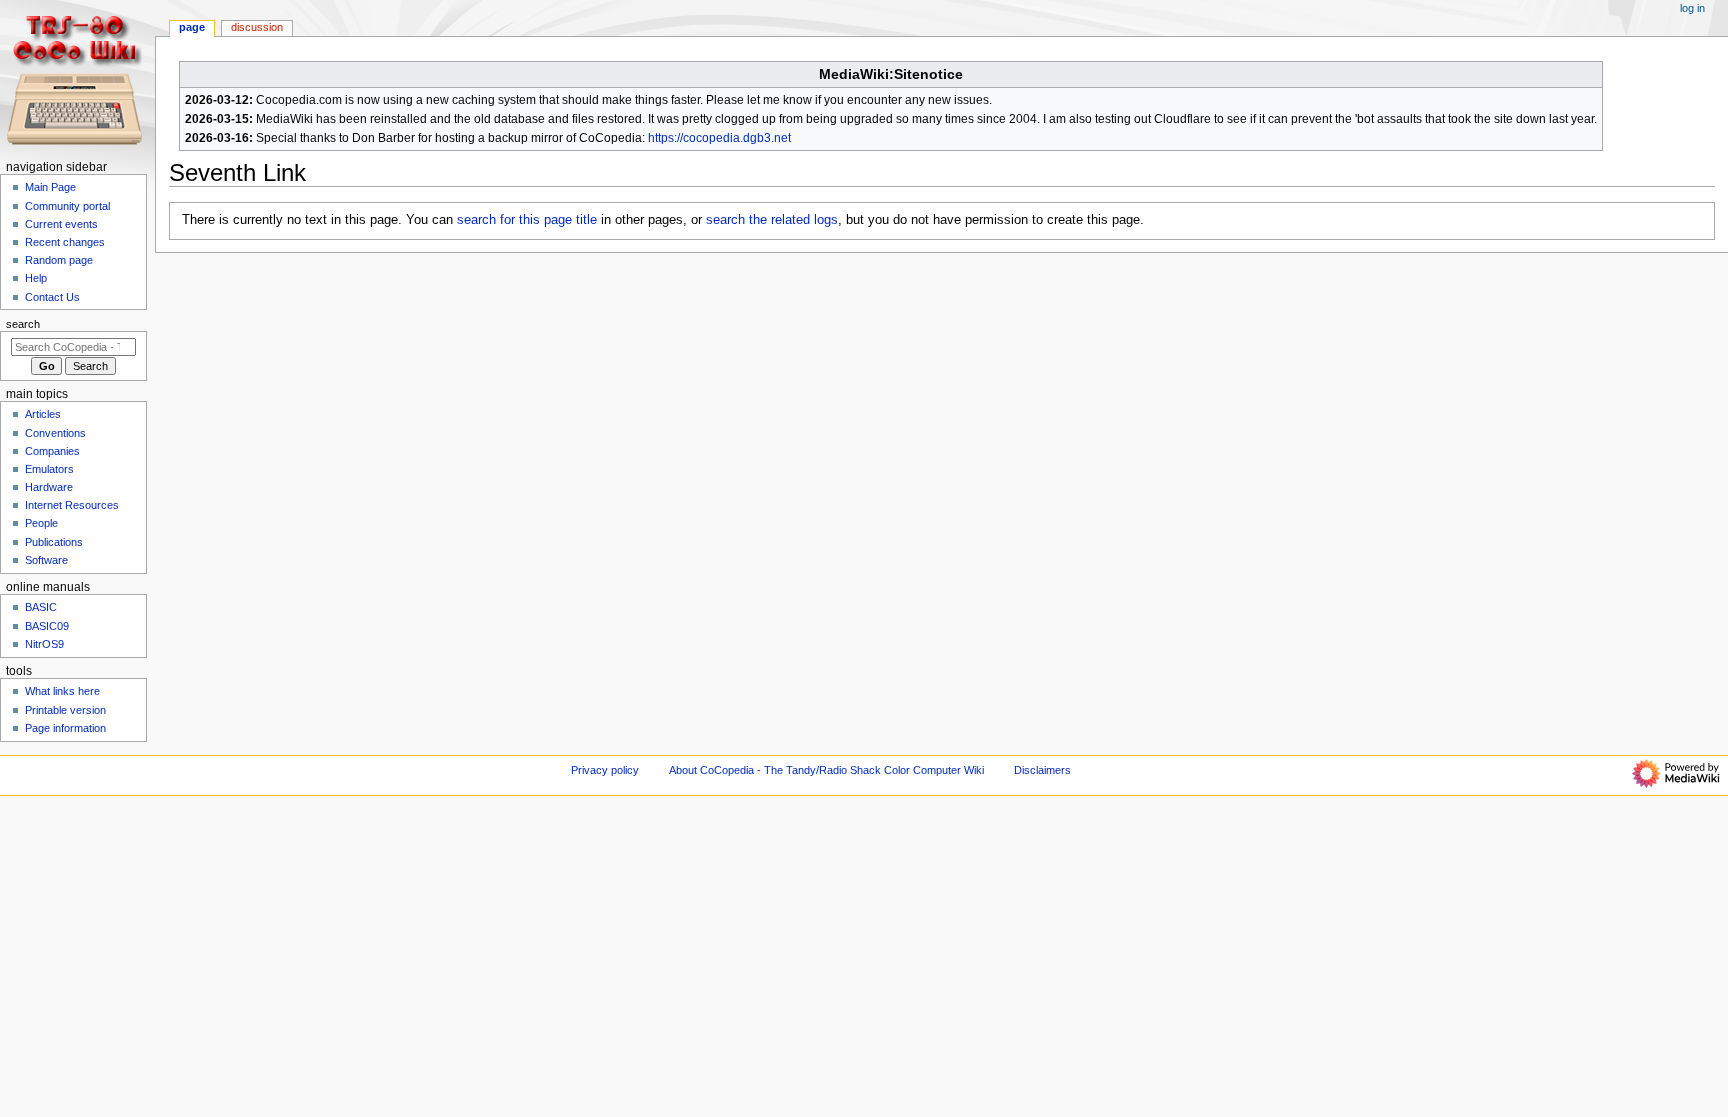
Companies (52, 451)
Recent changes (65, 242)
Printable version (65, 710)
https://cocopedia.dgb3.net (719, 138)
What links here (62, 691)
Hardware (49, 487)
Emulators (49, 469)
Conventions (55, 433)
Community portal (67, 206)
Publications (54, 542)
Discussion (257, 27)
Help (36, 278)
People (41, 523)
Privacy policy (605, 770)
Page (192, 27)
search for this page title (527, 220)
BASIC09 (47, 626)
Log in (1692, 8)
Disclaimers (1042, 770)
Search (23, 324)
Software (46, 560)
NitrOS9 (44, 644)
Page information (65, 728)
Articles (43, 414)
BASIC (41, 607)
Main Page (50, 187)
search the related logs (772, 220)
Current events (61, 224)
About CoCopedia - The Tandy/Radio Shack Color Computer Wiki (826, 770)
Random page (59, 260)
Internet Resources (72, 505)
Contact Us (52, 297)
